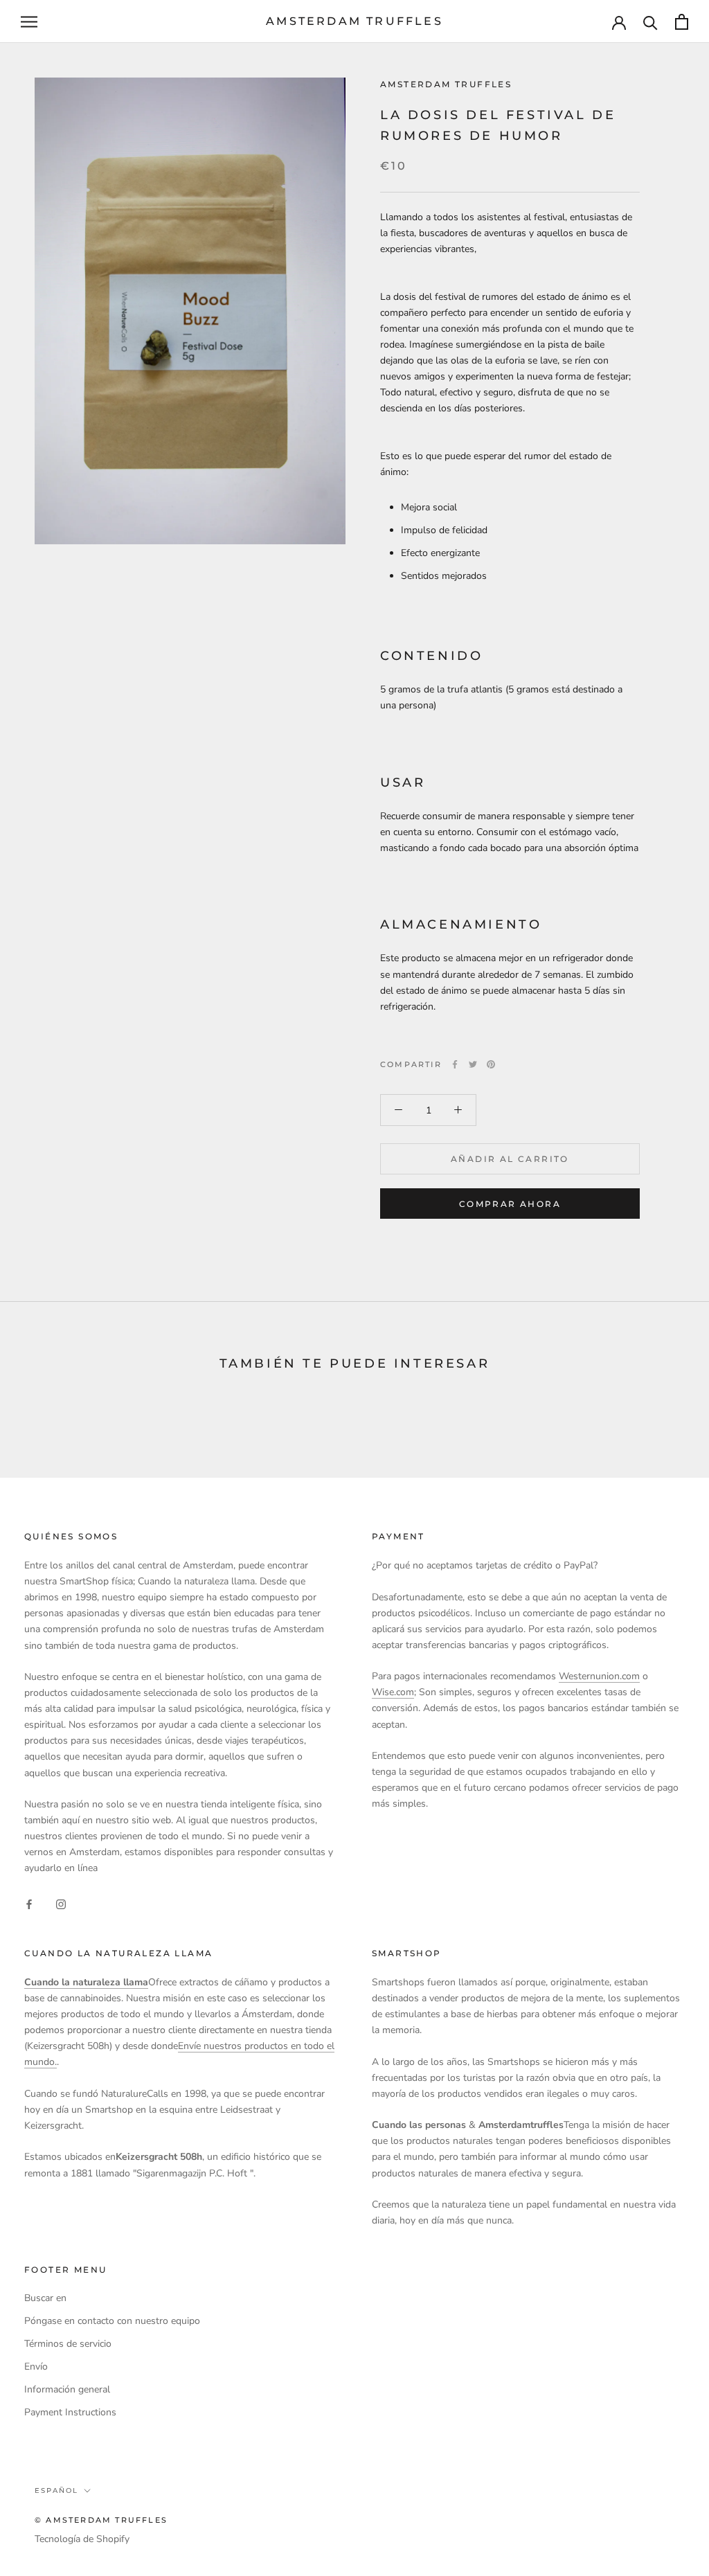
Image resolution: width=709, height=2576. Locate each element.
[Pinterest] (491, 1064)
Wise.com (393, 1692)
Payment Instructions (70, 2412)
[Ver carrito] (682, 22)
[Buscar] (650, 22)
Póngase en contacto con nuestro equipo (112, 2321)
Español (56, 2490)
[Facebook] (455, 1064)
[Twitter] (473, 1064)
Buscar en (45, 2298)
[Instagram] (61, 1904)
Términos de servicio (68, 2344)
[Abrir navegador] (29, 22)
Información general (67, 2389)
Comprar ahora (510, 1204)
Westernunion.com (599, 1676)
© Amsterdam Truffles (101, 2520)
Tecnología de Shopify (82, 2539)
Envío (36, 2367)
